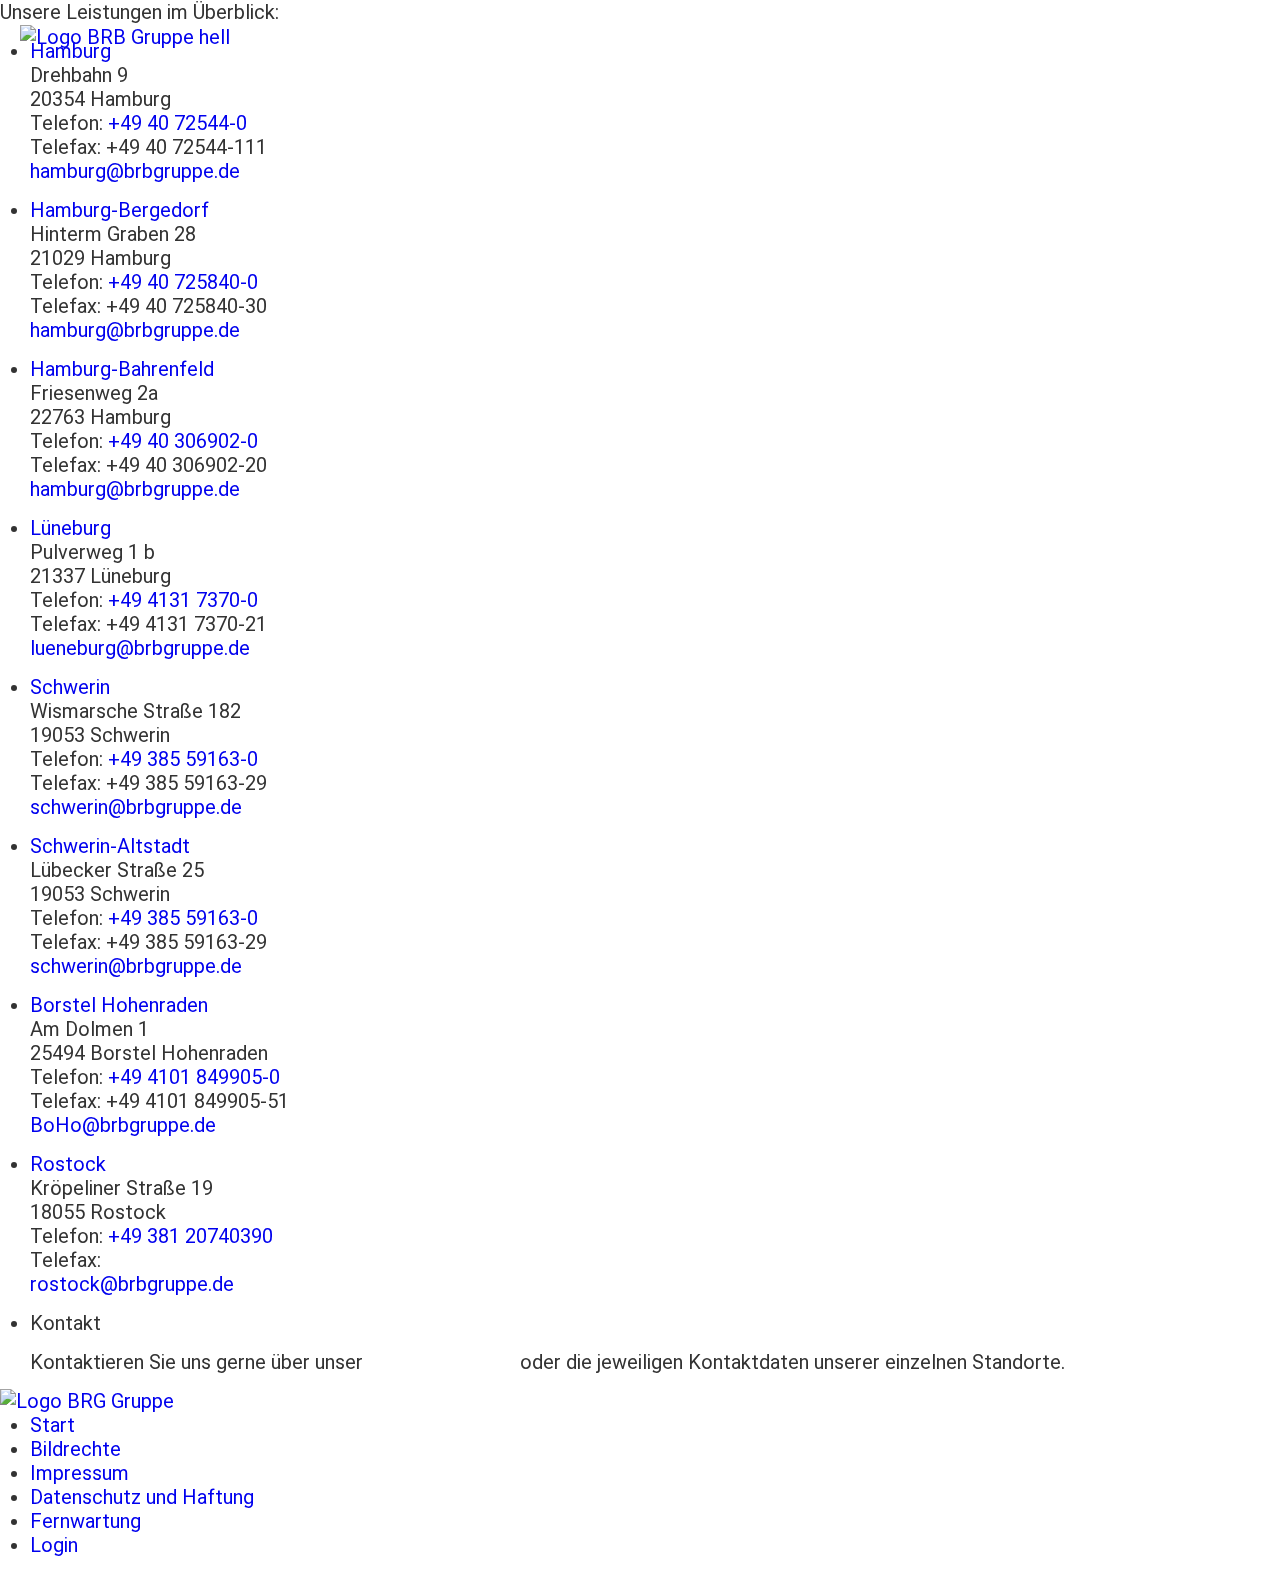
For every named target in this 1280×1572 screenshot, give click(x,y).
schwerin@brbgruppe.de (136, 807)
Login (54, 1545)
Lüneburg (70, 528)
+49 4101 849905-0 (194, 1077)
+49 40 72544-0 (177, 123)
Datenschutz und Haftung (142, 1497)
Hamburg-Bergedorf (119, 210)
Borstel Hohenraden (119, 1005)
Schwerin (70, 687)
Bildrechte (75, 1449)
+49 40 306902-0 (183, 441)
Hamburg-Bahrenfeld (122, 369)
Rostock (68, 1164)
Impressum (79, 1473)
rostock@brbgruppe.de (132, 1284)
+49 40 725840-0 (183, 282)
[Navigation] (1235, 37)
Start (52, 1425)
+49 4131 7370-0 (183, 600)
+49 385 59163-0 (183, 759)
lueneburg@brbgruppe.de (140, 648)
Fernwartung (85, 1521)
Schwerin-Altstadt (110, 846)
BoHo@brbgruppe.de (123, 1125)
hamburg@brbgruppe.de (135, 171)
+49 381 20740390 (190, 1236)
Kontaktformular (441, 1362)
